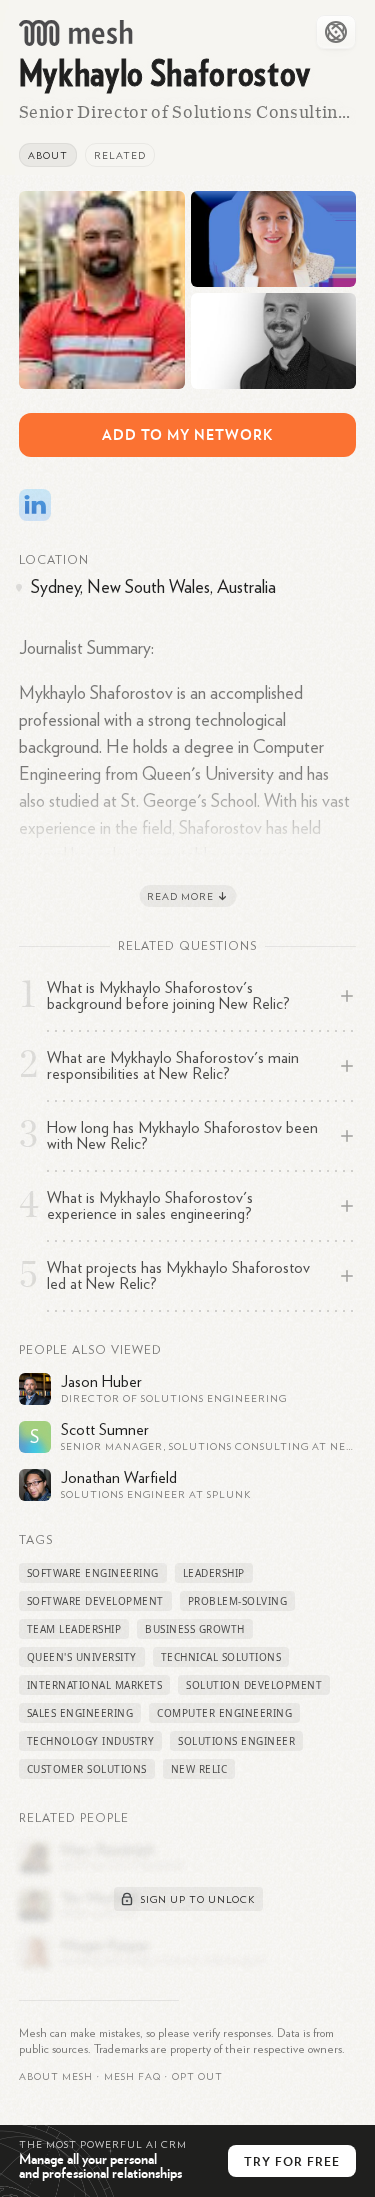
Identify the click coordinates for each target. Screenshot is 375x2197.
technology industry (91, 1741)
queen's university (82, 1657)
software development (95, 1601)
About (48, 156)
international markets (95, 1685)
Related (120, 156)
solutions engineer (236, 1741)
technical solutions (221, 1657)
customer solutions (87, 1769)
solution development (254, 1685)
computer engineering (224, 1713)
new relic (199, 1769)
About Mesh (56, 2077)
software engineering (93, 1573)
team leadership (74, 1629)
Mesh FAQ (132, 2077)
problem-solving (238, 1601)
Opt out (197, 2077)
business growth (195, 1629)
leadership (214, 1573)
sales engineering (80, 1713)
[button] (132, 2077)
